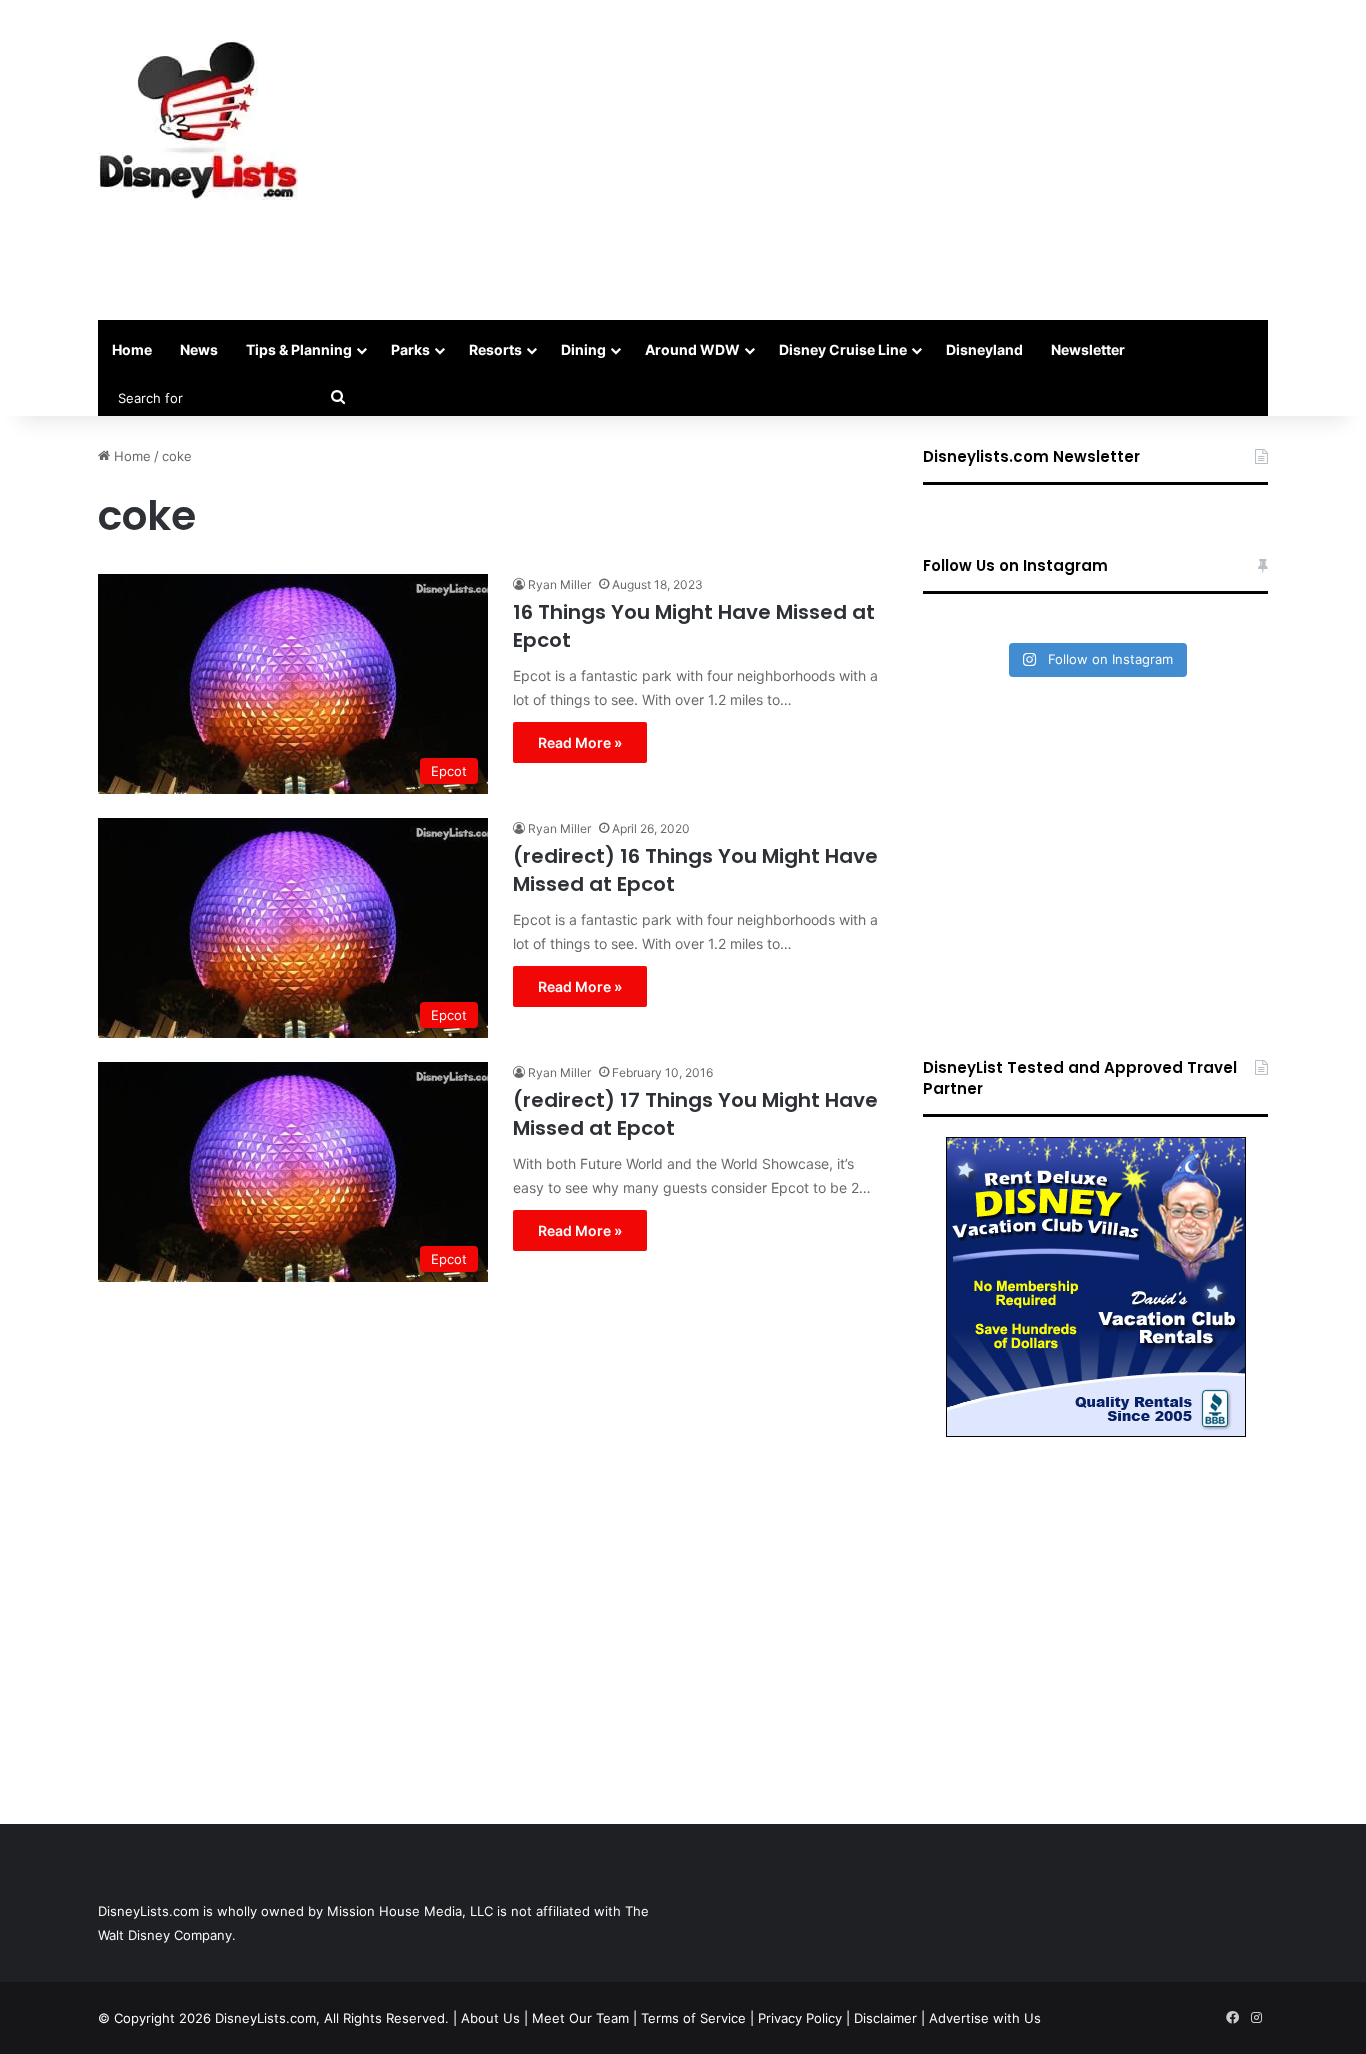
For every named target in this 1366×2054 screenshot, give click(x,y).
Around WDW (692, 349)
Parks (410, 349)
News (199, 349)
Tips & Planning (299, 349)
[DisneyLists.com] (198, 120)
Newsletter (1088, 349)
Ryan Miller (559, 584)
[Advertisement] (883, 160)
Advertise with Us (985, 2018)
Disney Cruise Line (843, 349)
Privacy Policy (800, 2018)
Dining (583, 349)
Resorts (495, 349)
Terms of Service (693, 2018)
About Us (490, 2018)
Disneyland (984, 349)
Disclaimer (885, 2018)
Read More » (580, 742)
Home (132, 349)
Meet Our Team (580, 2018)
